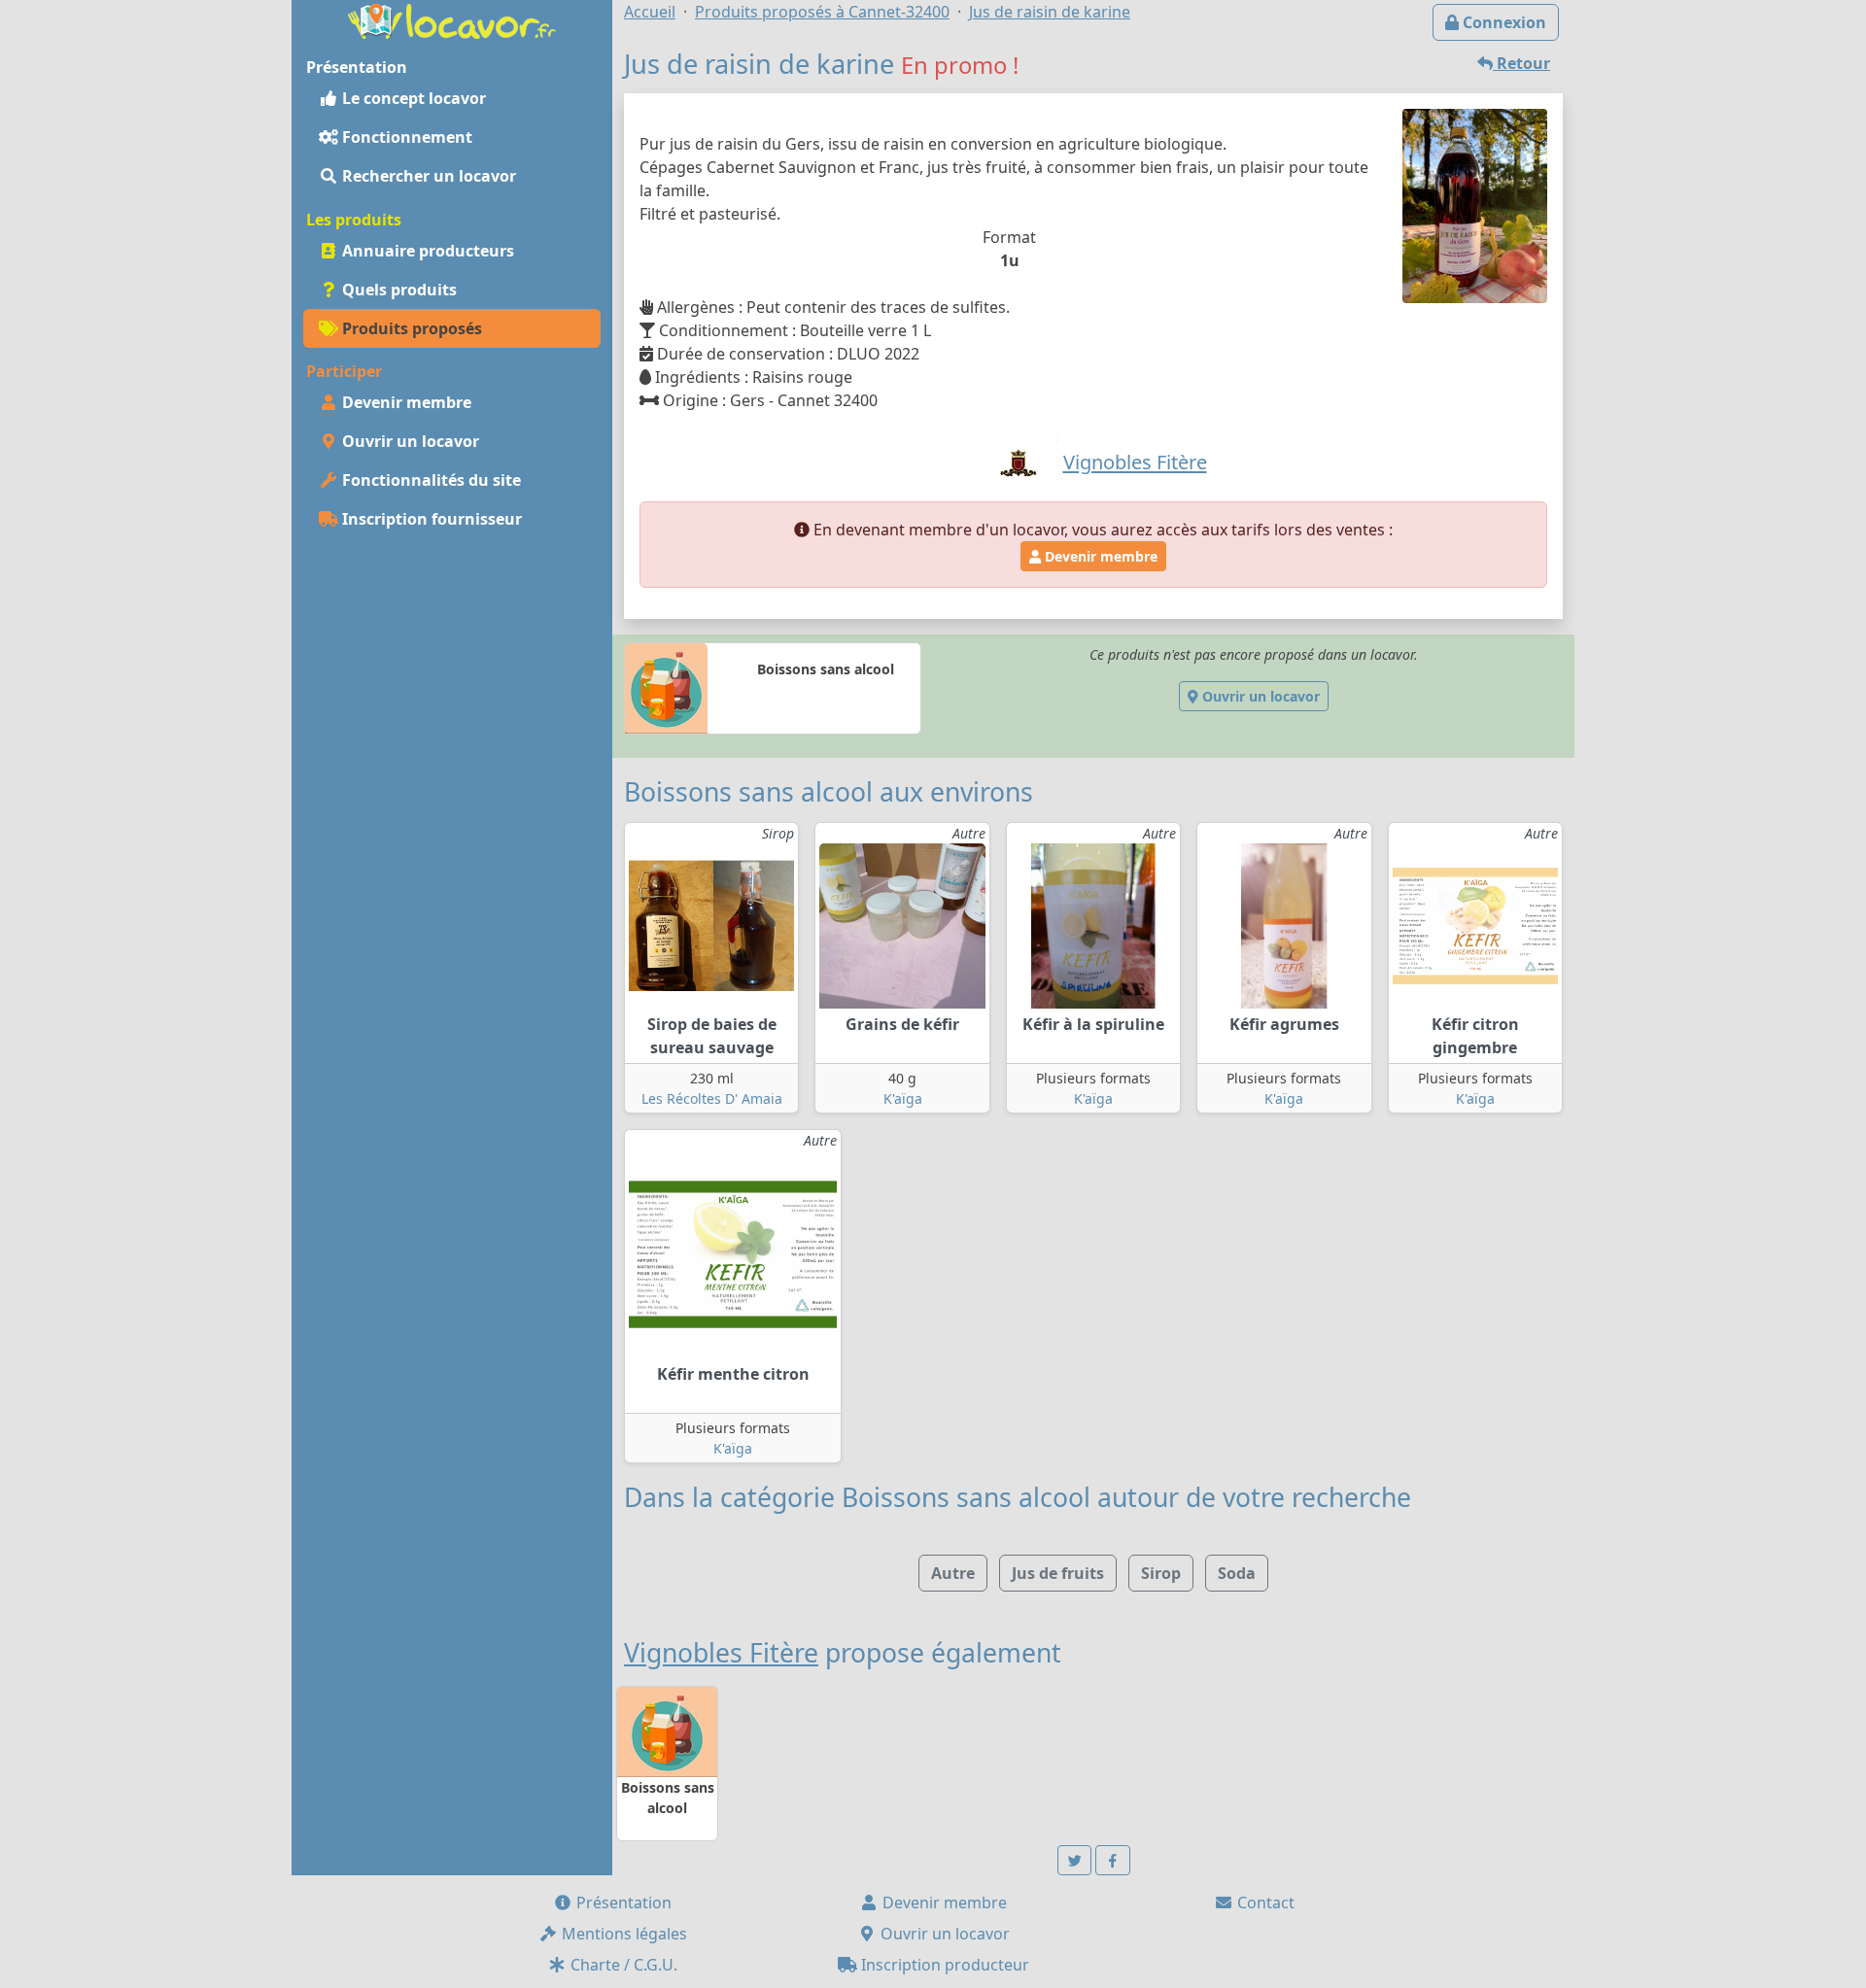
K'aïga (903, 1098)
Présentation (622, 1902)
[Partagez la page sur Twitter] (1075, 1860)
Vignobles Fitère (721, 1653)
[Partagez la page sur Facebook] (1113, 1860)
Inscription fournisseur (430, 519)
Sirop (1161, 1573)
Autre (953, 1573)
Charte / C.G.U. (622, 1965)
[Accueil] (452, 19)
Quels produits (397, 290)
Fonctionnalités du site (430, 480)
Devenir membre (405, 402)
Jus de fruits (1058, 1573)
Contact (1264, 1902)
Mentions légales (622, 1934)
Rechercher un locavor (427, 176)
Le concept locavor (412, 98)
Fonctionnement (405, 137)
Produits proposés (410, 328)
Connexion (1503, 22)
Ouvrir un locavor (409, 441)
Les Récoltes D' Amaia (712, 1098)
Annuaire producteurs (426, 251)
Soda (1237, 1573)
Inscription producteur (943, 1965)
